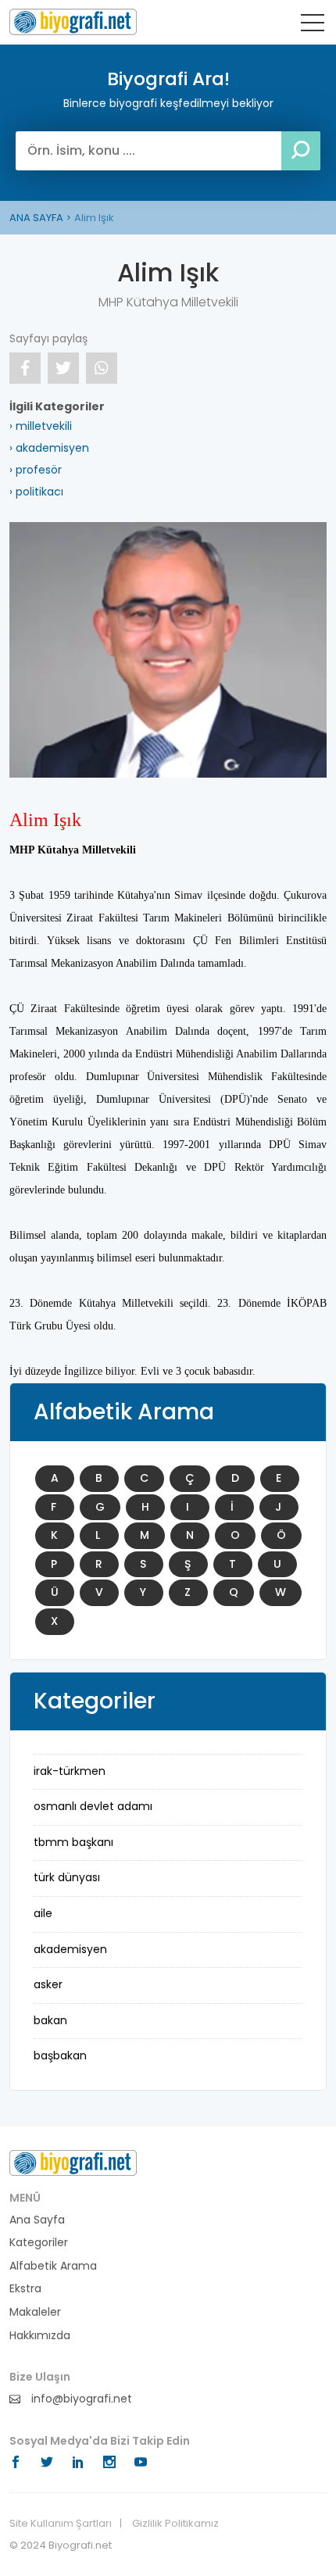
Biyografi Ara (73, 22)
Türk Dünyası (67, 1877)
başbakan (60, 2055)
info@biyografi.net (80, 2399)
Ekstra (25, 2289)
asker (48, 1984)
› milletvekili (41, 426)
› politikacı (36, 492)
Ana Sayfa (37, 2220)
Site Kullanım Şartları (61, 2524)
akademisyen (70, 1949)
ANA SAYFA (36, 218)
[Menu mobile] (313, 26)
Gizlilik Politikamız (175, 2524)
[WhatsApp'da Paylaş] (102, 368)
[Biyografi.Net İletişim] (73, 2162)
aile (43, 1913)
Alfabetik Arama (53, 2266)
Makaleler (35, 2312)
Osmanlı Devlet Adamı (93, 1806)
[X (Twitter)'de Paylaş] (63, 368)
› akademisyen (49, 448)
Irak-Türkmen (70, 1771)
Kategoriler (39, 2243)
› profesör (36, 470)
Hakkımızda (40, 2336)
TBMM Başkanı (73, 1842)
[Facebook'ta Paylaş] (25, 368)
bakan (50, 2020)
